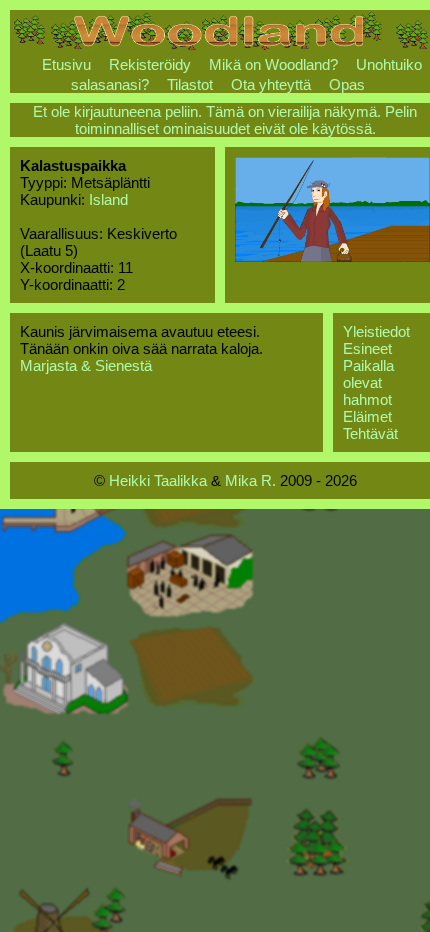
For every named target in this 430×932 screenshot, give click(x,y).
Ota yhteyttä (271, 84)
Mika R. (250, 480)
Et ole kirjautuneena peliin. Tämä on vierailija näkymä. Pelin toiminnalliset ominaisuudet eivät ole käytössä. (225, 120)
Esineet (367, 348)
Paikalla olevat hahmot (368, 382)
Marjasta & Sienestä (86, 365)
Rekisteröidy (150, 64)
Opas (347, 84)
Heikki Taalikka (158, 480)
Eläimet (367, 416)
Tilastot (190, 84)
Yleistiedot (376, 331)
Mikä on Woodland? (273, 64)
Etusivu (66, 64)
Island (108, 199)
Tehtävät (370, 433)
